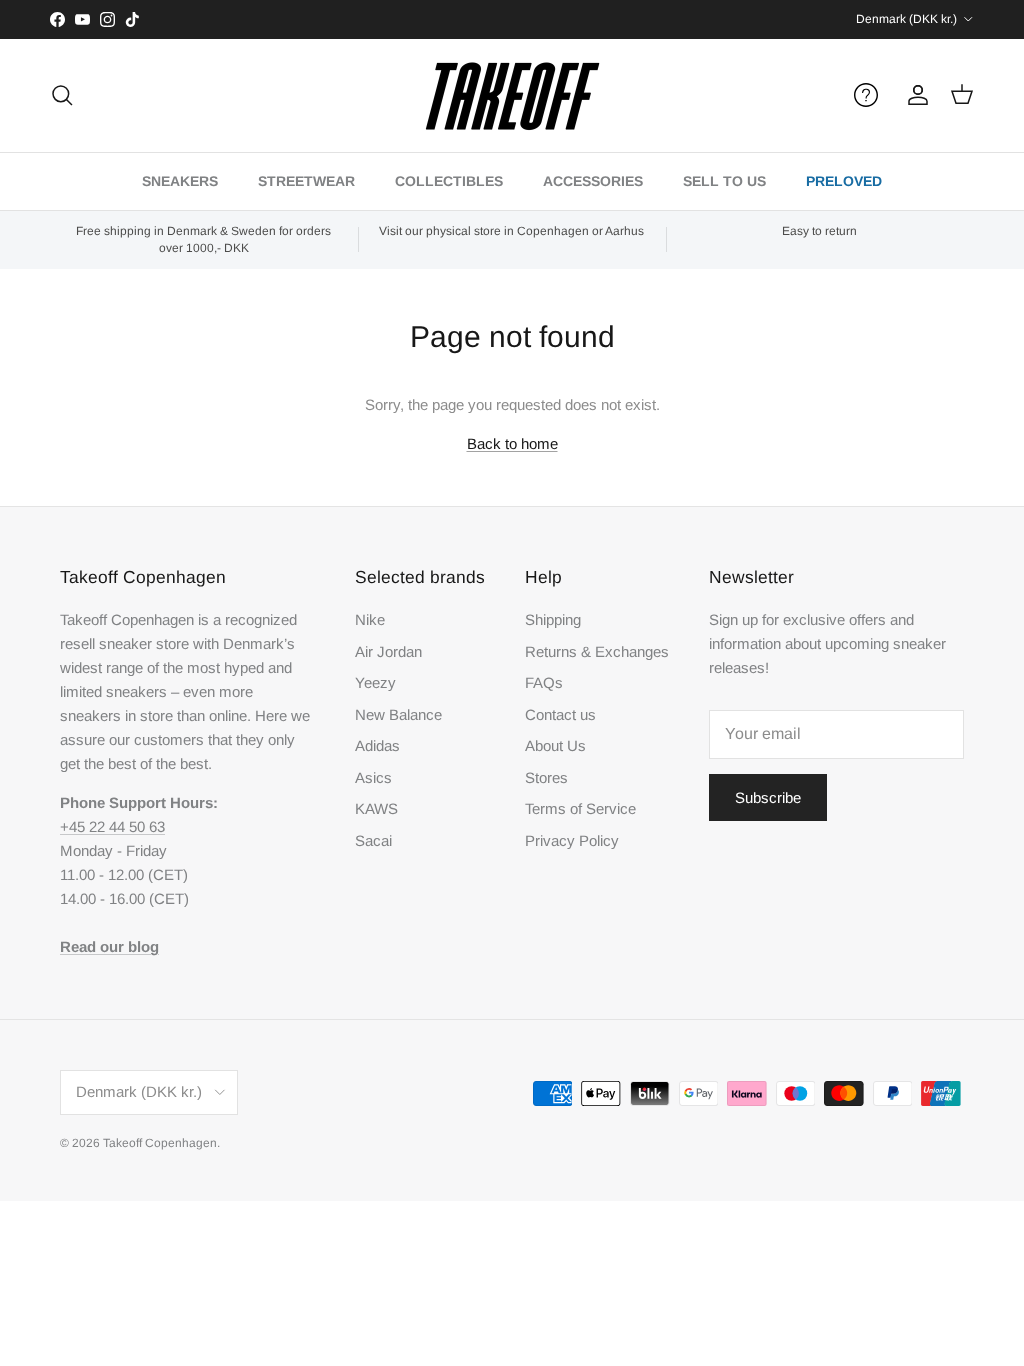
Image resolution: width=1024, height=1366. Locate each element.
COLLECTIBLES (449, 181)
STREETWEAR (306, 181)
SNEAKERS (180, 181)
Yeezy (375, 682)
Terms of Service (580, 808)
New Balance (398, 714)
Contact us (560, 714)
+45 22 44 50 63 (112, 826)
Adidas (377, 745)
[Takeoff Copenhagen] (512, 95)
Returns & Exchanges (597, 651)
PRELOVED (844, 181)
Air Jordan (388, 651)
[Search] (62, 95)
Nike (370, 619)
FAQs (544, 682)
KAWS (376, 808)
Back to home (512, 443)
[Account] (914, 95)
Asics (373, 777)
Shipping (553, 619)
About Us (555, 745)
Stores (546, 777)
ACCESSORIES (593, 181)
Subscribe (768, 797)
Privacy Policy (572, 840)
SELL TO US (724, 181)
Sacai (373, 840)
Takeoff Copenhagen (160, 1143)
